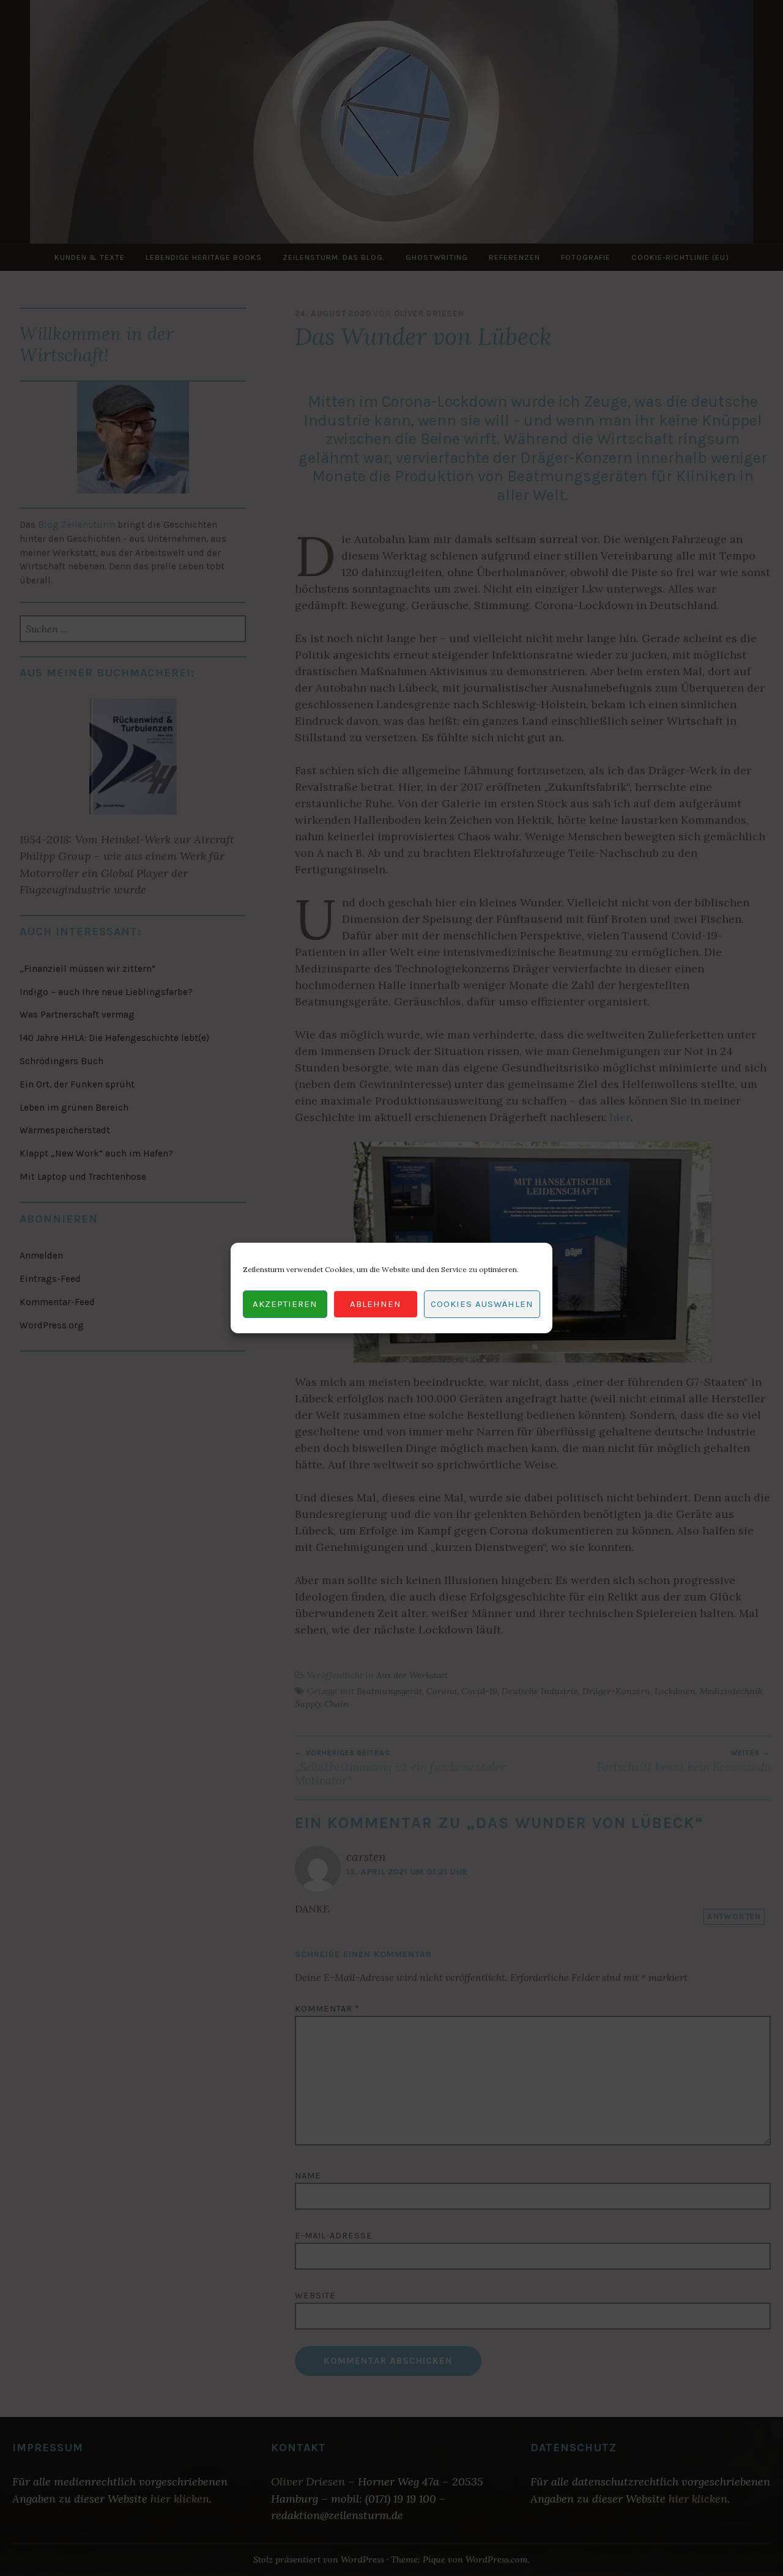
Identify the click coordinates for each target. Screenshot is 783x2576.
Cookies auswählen (482, 1305)
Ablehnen (376, 1305)
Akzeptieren (285, 1305)
